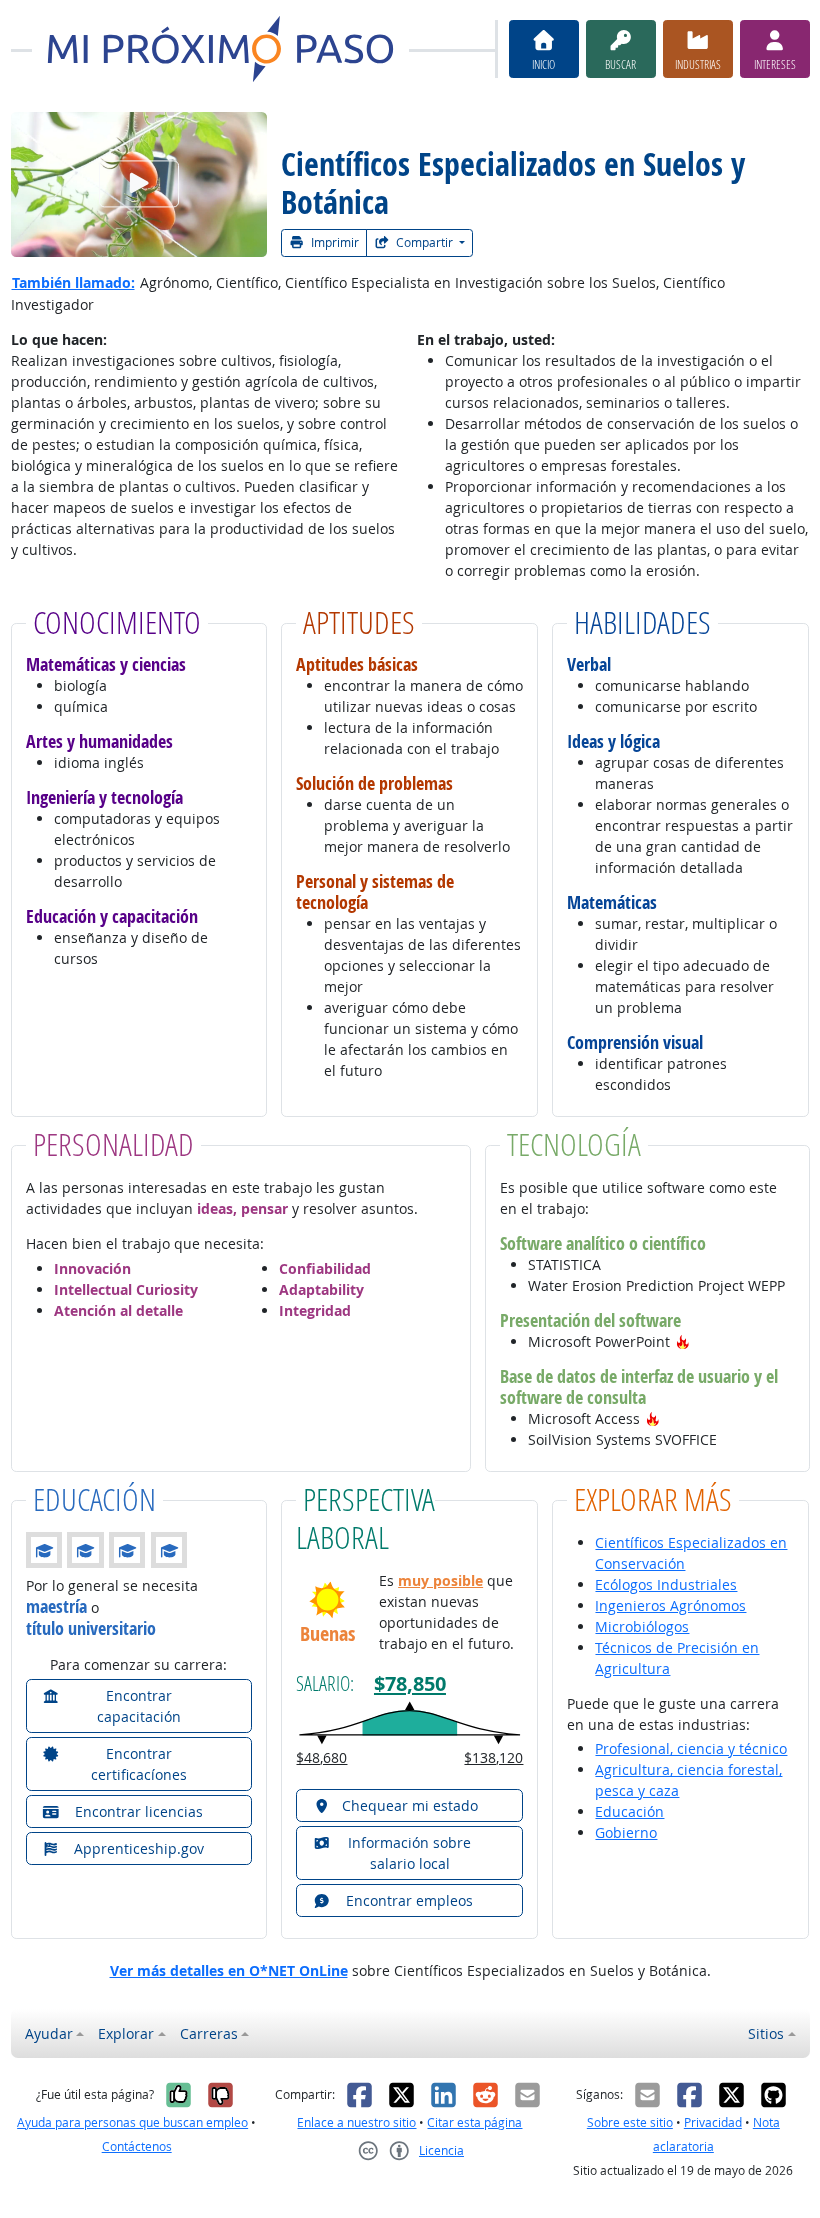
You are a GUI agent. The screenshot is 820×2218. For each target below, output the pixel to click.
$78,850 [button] (410, 1683)
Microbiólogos (642, 1626)
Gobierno (626, 1832)
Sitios (766, 2033)
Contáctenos (137, 2146)
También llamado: (73, 282)
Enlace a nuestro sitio (356, 2122)
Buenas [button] (327, 1633)
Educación (629, 1811)
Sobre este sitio (630, 2122)
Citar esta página (474, 2122)
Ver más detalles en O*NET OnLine (229, 1970)
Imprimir (333, 242)
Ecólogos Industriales (666, 1584)
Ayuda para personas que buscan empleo (132, 2122)
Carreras (209, 2033)
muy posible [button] (440, 1580)
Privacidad (713, 2122)
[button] (683, 1341)
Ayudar (49, 2033)
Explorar (126, 2033)
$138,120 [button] (493, 1757)
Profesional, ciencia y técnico (691, 1748)
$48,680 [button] (321, 1757)
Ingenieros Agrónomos (670, 1605)
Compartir (424, 242)
